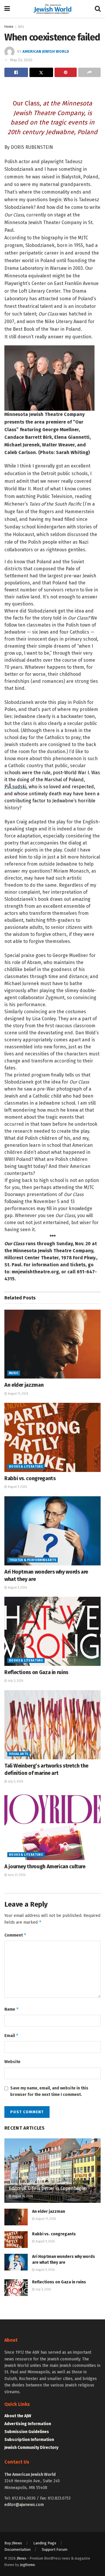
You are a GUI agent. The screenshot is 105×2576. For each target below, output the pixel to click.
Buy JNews (13, 2543)
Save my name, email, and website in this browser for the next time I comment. (49, 2091)
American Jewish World (46, 51)
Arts (21, 27)
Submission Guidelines (27, 2432)
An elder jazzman (24, 1385)
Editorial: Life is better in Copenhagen (48, 2188)
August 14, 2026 (22, 2196)
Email (12, 2035)
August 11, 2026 (17, 1394)
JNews (22, 2558)
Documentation (17, 2549)
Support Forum (55, 2549)
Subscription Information (29, 2440)
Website (12, 2062)
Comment (15, 1935)
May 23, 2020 (21, 60)
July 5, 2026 (15, 1681)
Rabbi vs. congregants (30, 1478)
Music (14, 1373)
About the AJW (18, 2416)
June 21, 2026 (16, 1875)
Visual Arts (19, 1754)
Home (9, 27)
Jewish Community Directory (31, 2448)
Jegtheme (27, 2565)
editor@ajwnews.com (24, 2505)
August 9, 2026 (17, 1487)
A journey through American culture (45, 1867)
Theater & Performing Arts (33, 1560)
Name (12, 2009)
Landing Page (45, 2543)
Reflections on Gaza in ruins (36, 1672)
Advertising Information (28, 2424)
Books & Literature (26, 1467)
